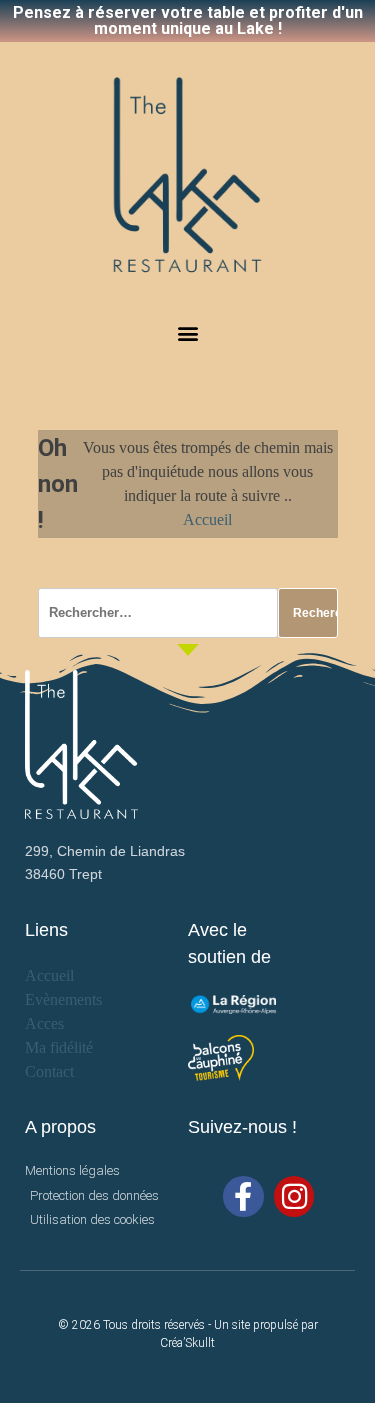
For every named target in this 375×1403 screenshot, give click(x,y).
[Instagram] (294, 1196)
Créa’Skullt (187, 1343)
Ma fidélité (59, 1047)
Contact (49, 1071)
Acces (44, 1023)
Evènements (63, 999)
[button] (187, 333)
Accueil (207, 519)
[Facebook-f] (243, 1196)
